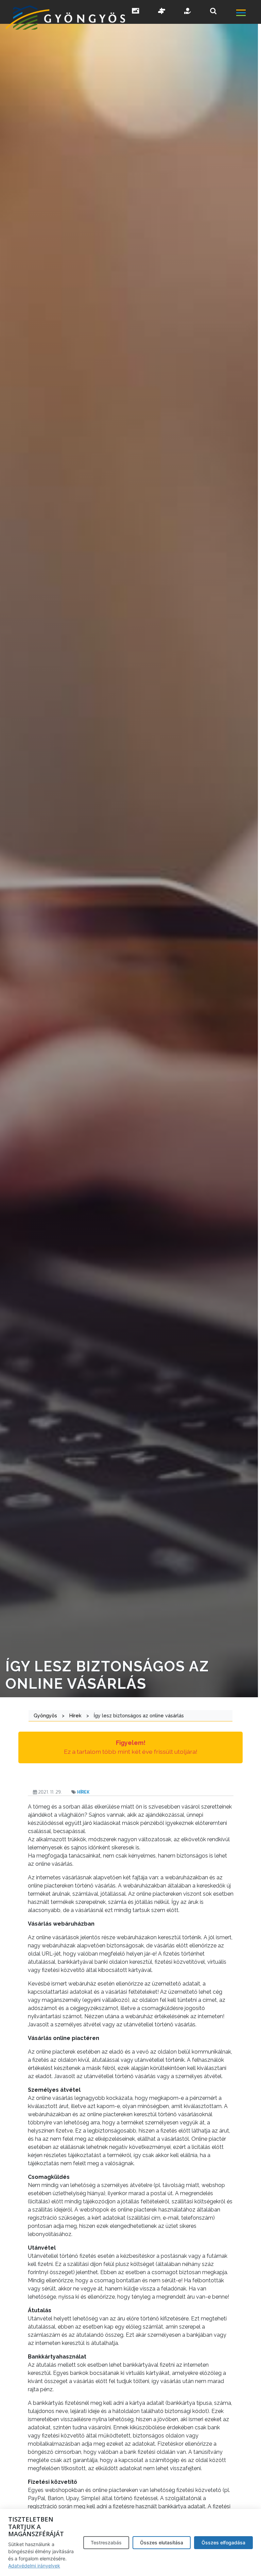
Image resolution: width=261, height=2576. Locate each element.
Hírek (83, 1792)
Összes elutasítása (162, 2542)
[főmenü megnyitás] (248, 14)
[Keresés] (213, 11)
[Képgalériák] (136, 12)
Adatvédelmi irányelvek (34, 2566)
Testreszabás (106, 2542)
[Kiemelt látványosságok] (162, 12)
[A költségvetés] (188, 12)
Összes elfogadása (223, 2542)
